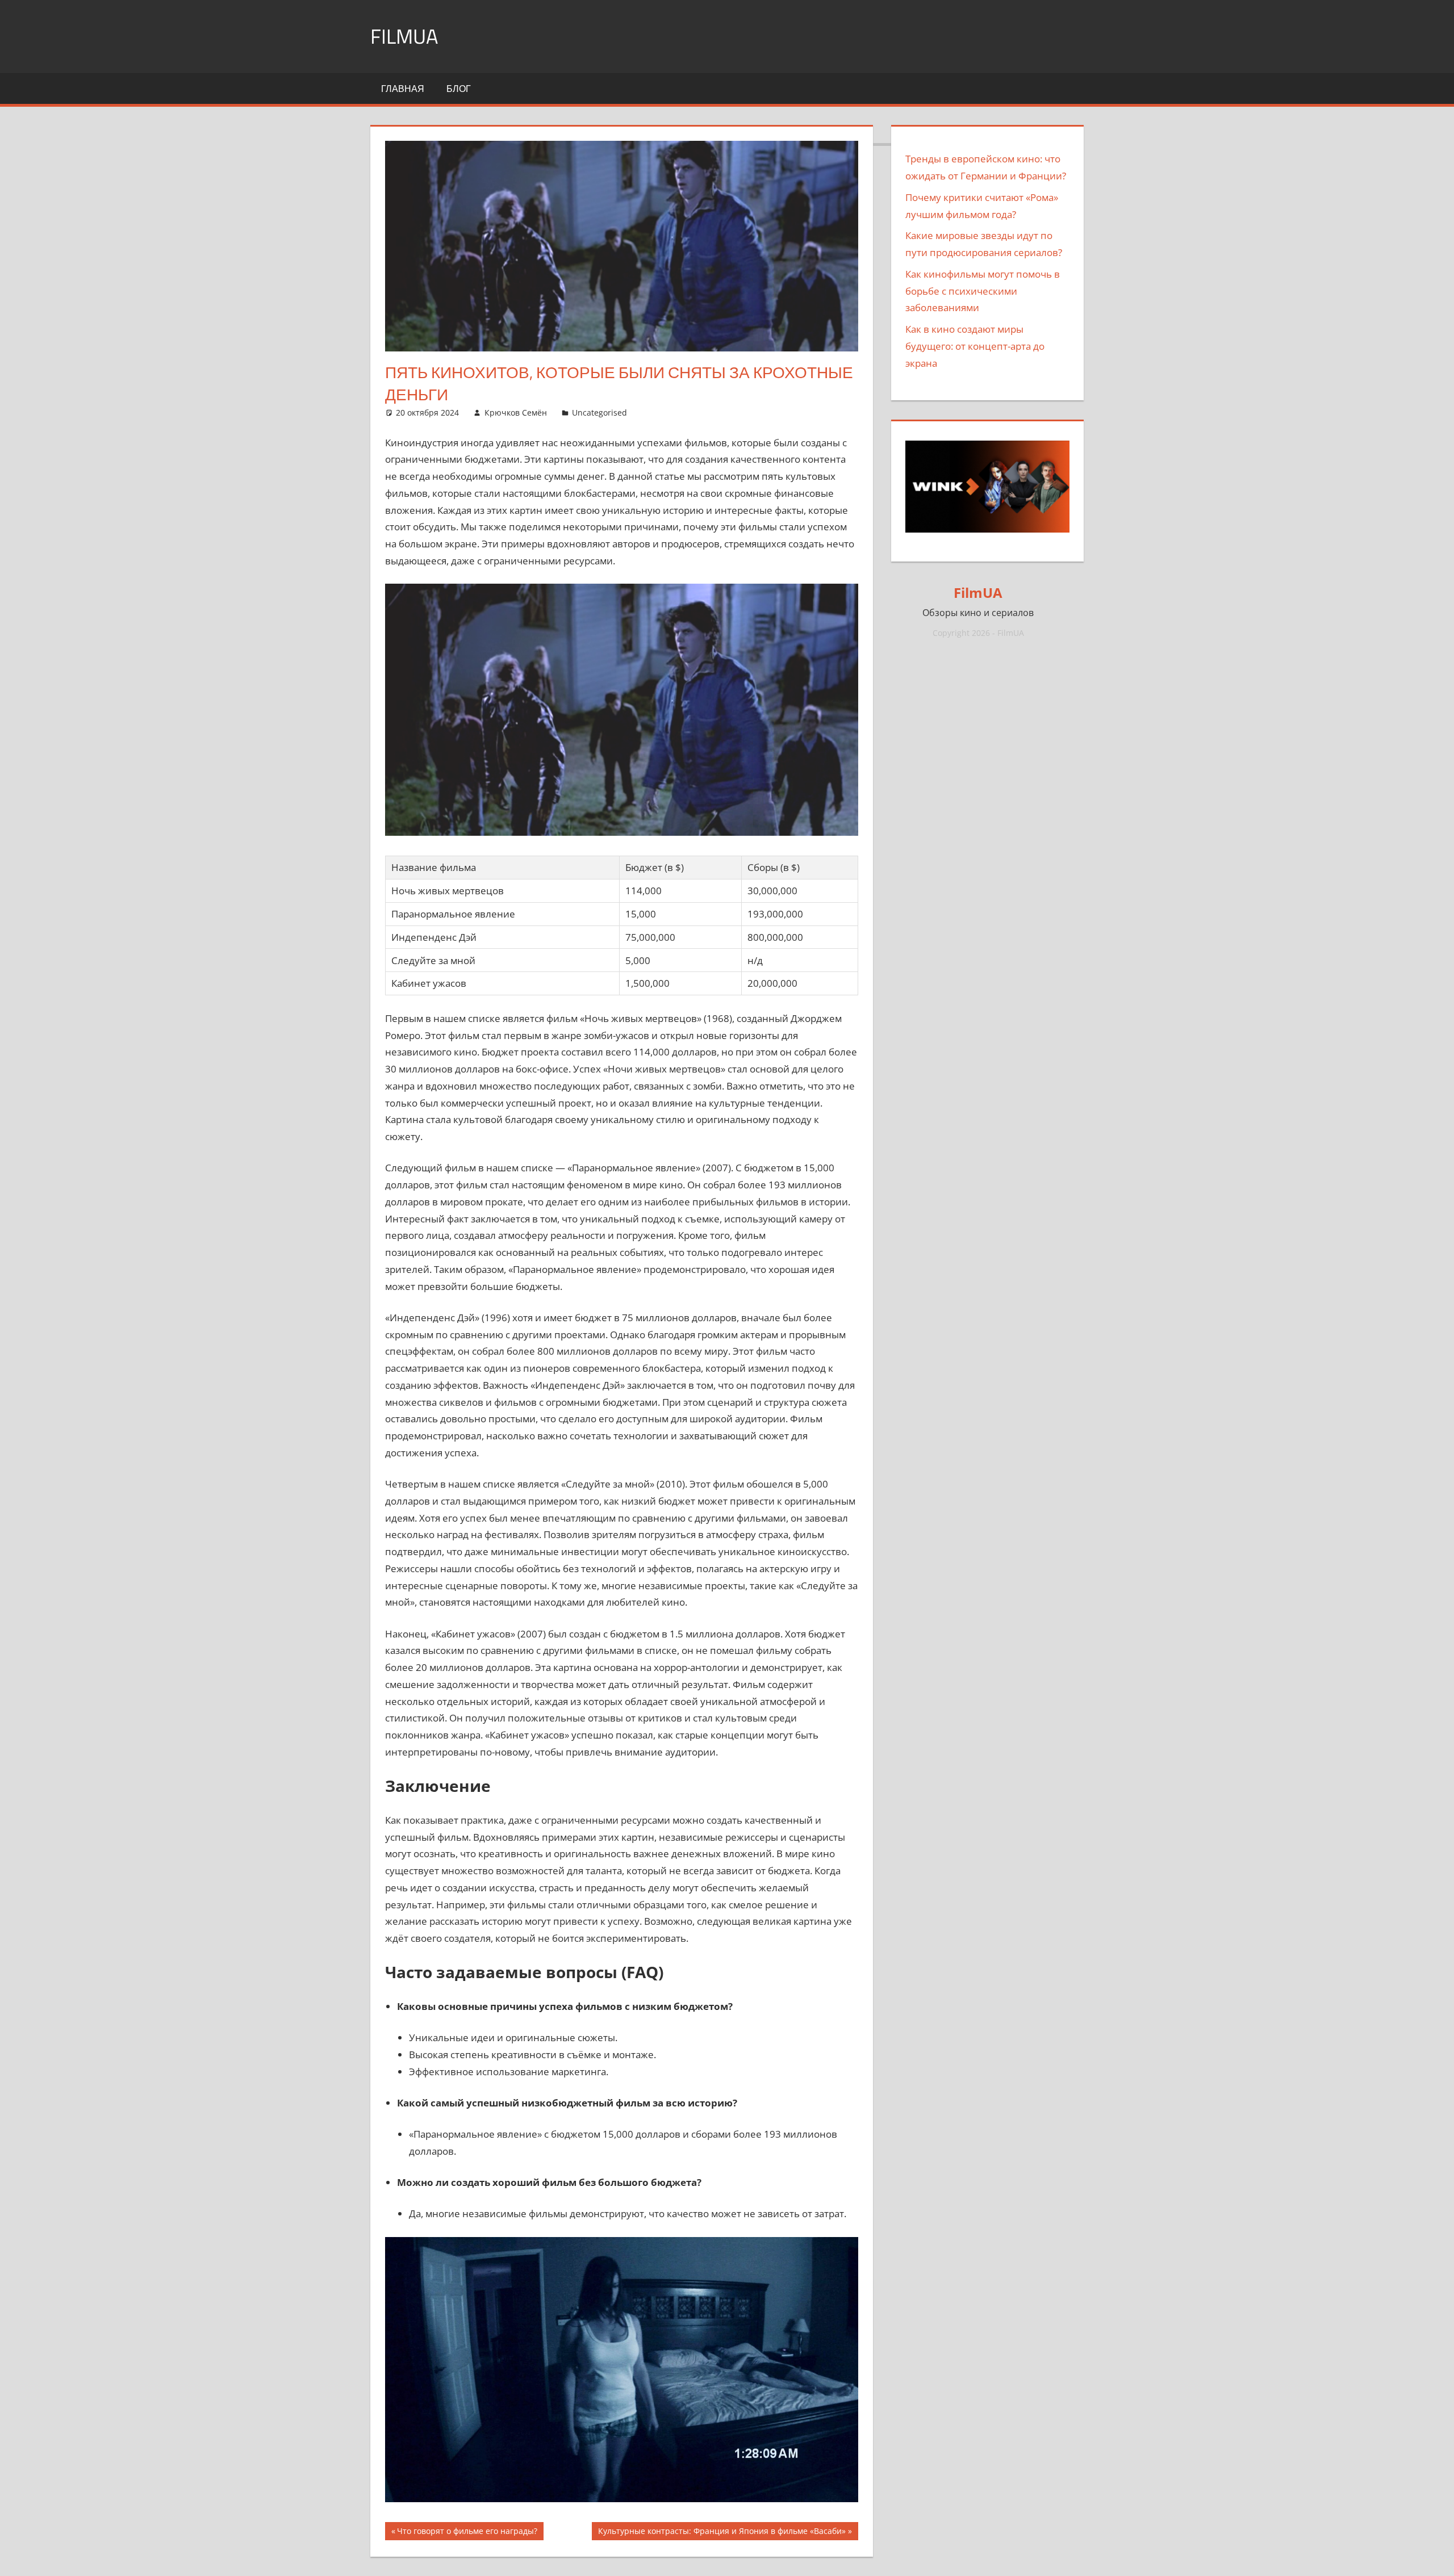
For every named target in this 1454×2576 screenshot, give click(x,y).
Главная (403, 89)
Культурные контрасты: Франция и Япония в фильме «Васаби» (722, 2533)
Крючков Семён (516, 412)
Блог (459, 89)
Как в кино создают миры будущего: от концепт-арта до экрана (975, 346)
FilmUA (404, 36)
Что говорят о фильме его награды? (467, 2533)
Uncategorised (599, 412)
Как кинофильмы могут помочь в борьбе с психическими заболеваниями (983, 291)
